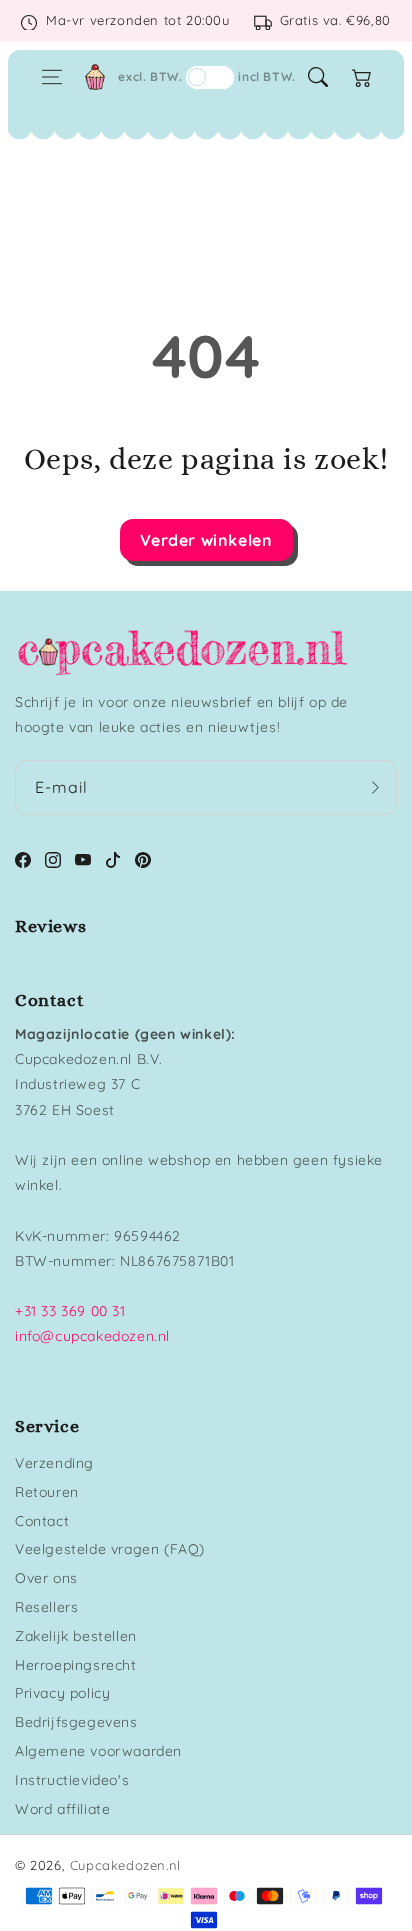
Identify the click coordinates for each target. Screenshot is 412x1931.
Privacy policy (62, 1693)
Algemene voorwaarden (98, 1751)
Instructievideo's (72, 1780)
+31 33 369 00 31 (70, 1311)
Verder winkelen (206, 540)
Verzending (54, 1463)
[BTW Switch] (210, 77)
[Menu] (52, 77)
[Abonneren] (375, 787)
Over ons (46, 1578)
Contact (42, 1521)
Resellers (46, 1607)
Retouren (47, 1492)
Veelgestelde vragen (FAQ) (110, 1549)
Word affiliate (62, 1809)
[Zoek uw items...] (318, 77)
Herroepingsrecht (76, 1665)
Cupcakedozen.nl (125, 1865)
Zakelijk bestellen (76, 1636)
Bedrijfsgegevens (76, 1722)
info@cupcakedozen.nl (92, 1336)
